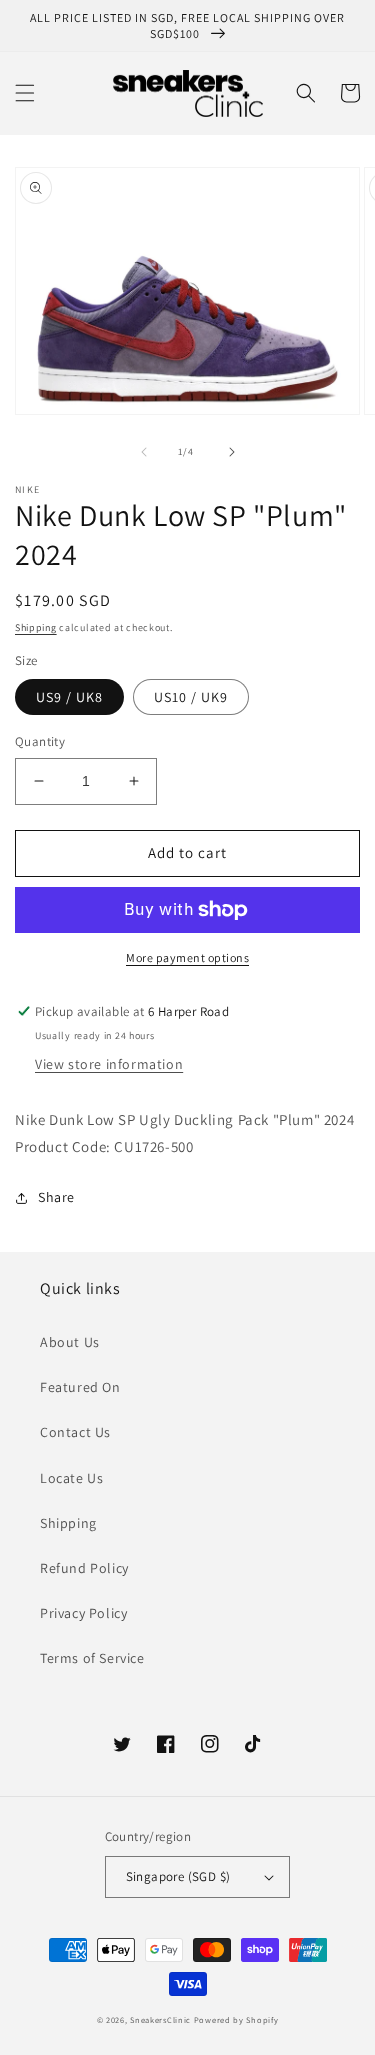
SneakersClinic (160, 2019)
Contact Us (75, 1432)
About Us (70, 1342)
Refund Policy (84, 1568)
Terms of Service (92, 1658)
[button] (25, 93)
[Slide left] (144, 452)
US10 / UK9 (191, 697)
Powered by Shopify (236, 2019)
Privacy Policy (83, 1613)
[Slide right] (232, 452)
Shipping (36, 627)
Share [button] (56, 1197)
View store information (109, 1064)
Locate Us (71, 1478)
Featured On (80, 1387)
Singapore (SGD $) (178, 1876)
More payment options (187, 957)
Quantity (40, 741)
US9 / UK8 (69, 697)
